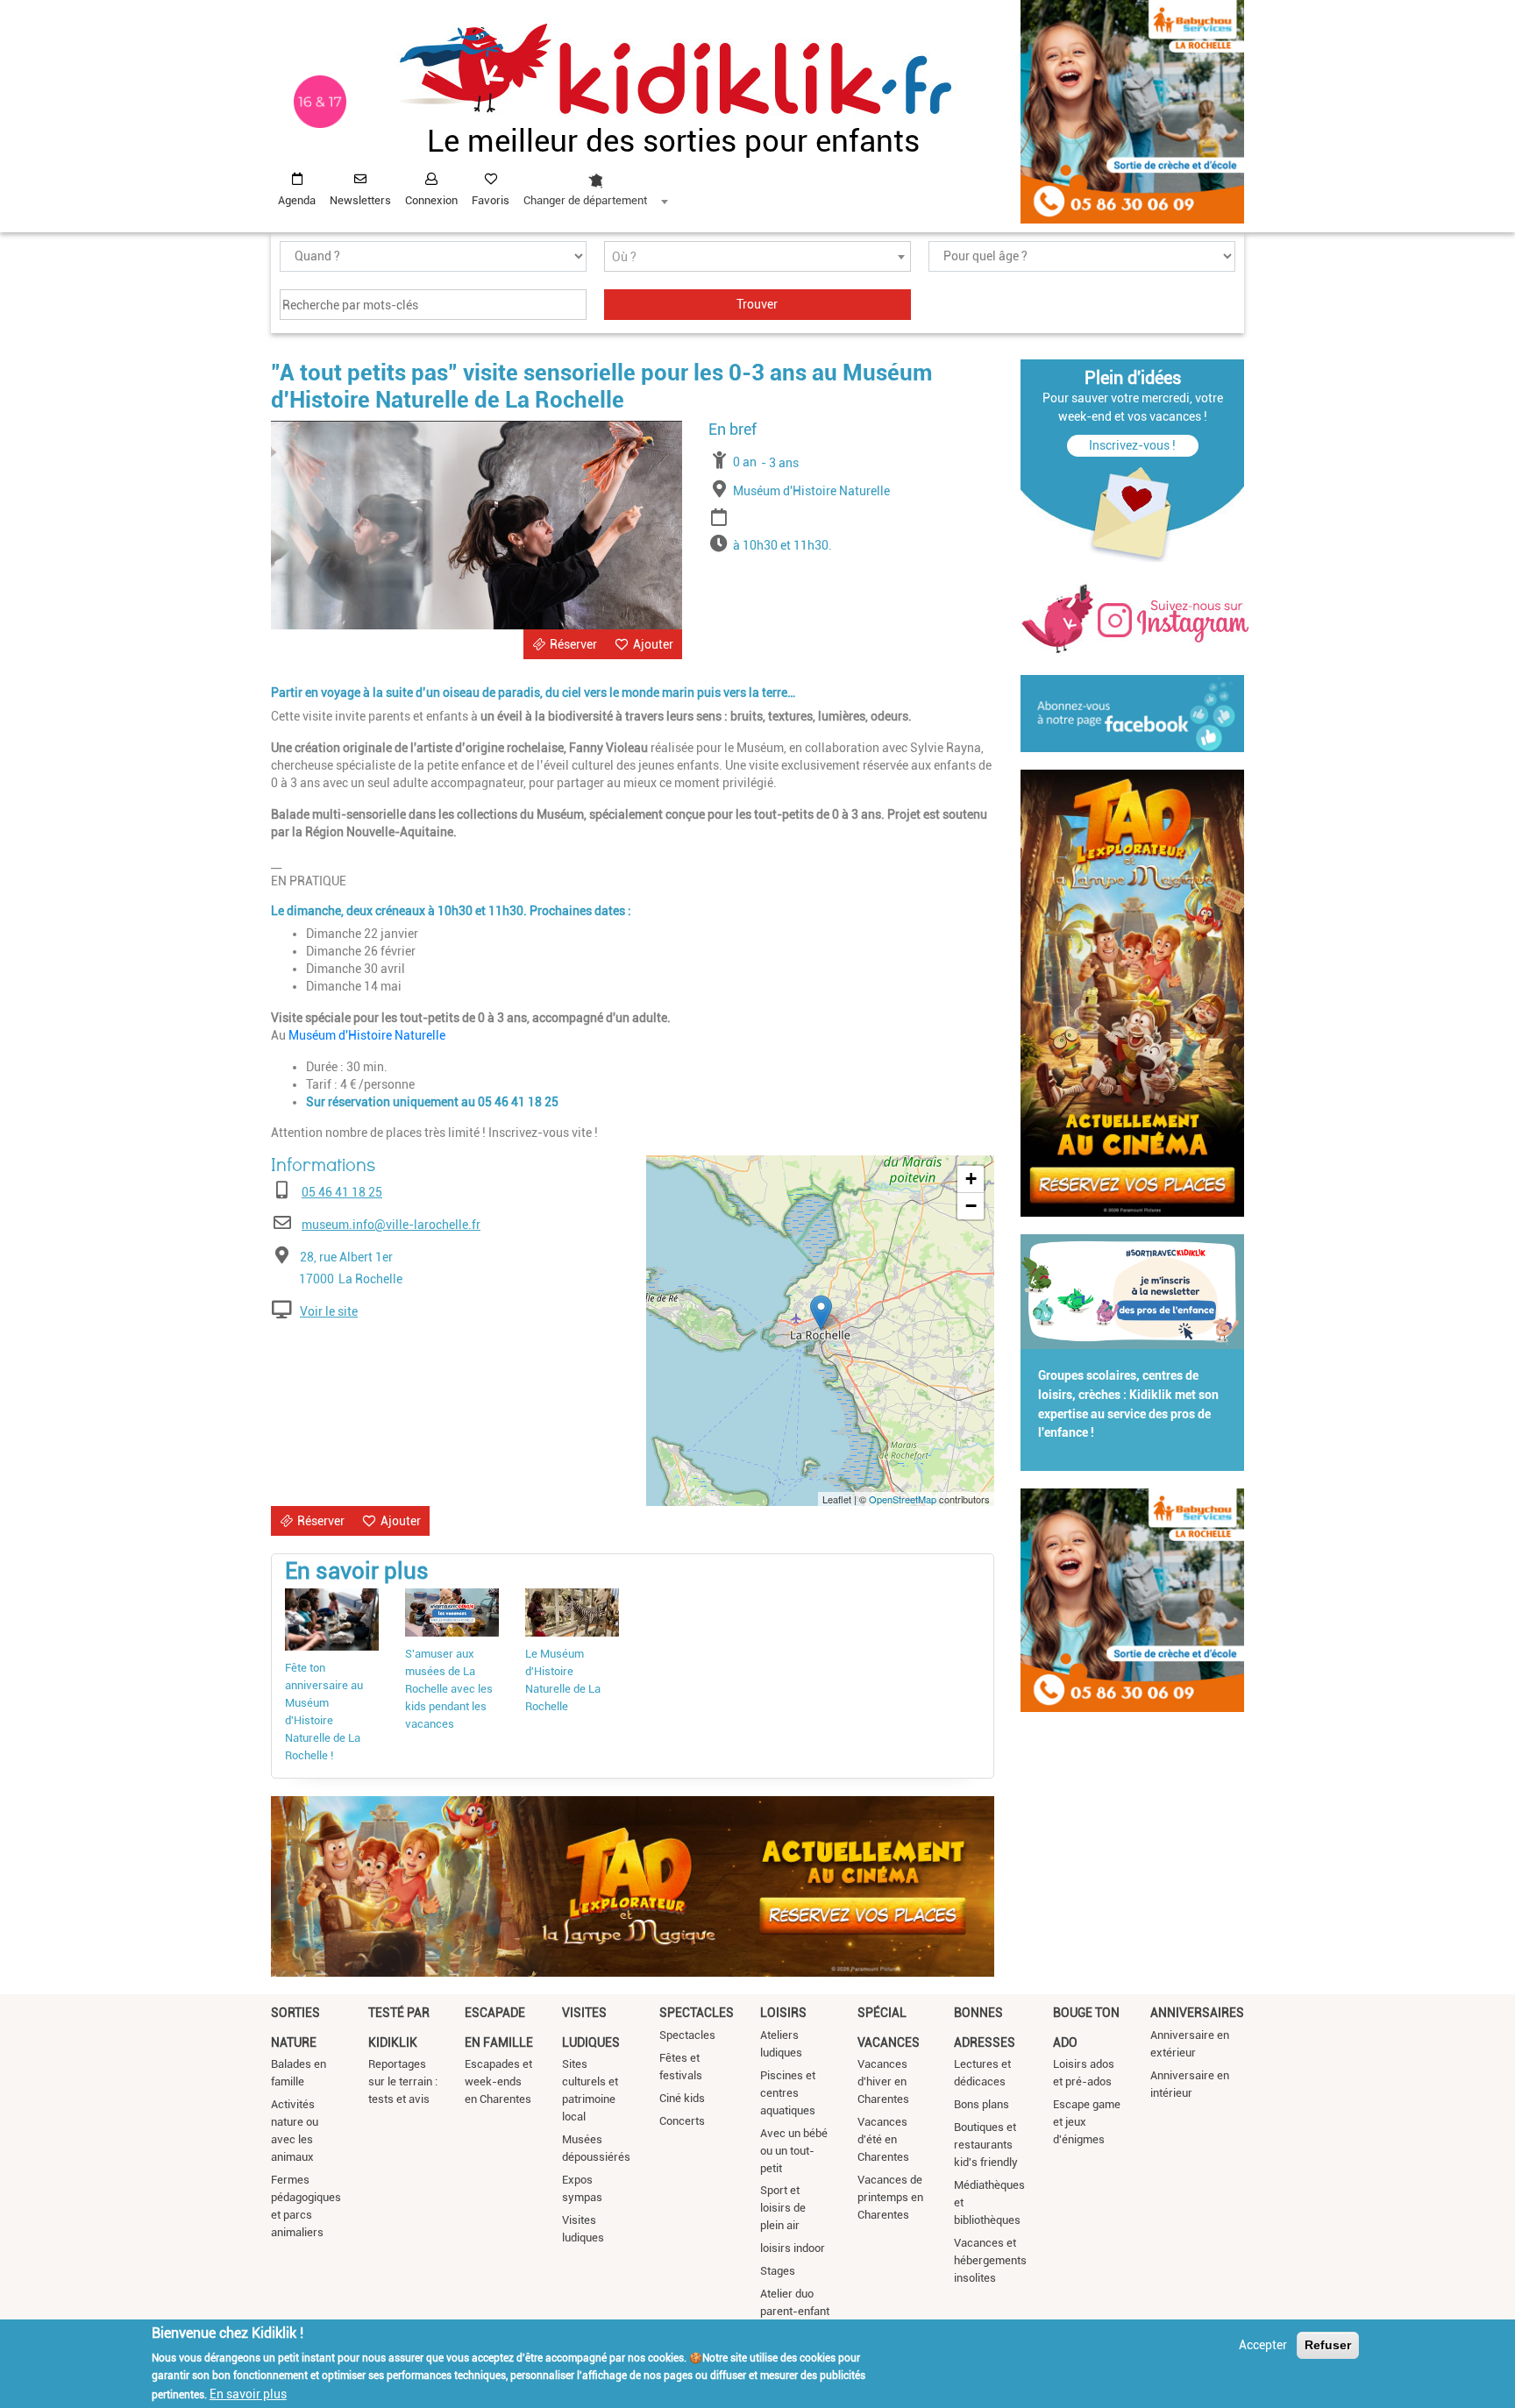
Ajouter (653, 644)
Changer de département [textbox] (585, 200)
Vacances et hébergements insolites (990, 2260)
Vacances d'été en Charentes (883, 2139)
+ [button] (971, 1179)
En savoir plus (248, 2393)
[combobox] (595, 185)
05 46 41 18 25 (342, 1192)
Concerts (682, 2121)
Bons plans (982, 2104)
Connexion (431, 200)
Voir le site (329, 1311)
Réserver (573, 644)
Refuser (1328, 2345)
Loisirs (783, 2013)
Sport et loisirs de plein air (783, 2208)
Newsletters (360, 200)
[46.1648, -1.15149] (821, 1313)
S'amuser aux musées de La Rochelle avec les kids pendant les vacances (449, 1689)
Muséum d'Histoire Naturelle (367, 1035)
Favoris (491, 200)
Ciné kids (682, 2098)
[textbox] (757, 257)
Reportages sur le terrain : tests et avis (403, 2081)
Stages (778, 2271)
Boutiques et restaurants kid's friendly (986, 2145)
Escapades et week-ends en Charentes (498, 2081)
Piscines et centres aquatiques (788, 2093)
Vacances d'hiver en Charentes (883, 2081)
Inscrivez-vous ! (1132, 445)
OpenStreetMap (903, 1499)
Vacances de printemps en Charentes (890, 2197)
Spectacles (697, 2013)
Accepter (1263, 2345)
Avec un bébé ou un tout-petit (794, 2151)
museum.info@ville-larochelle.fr (391, 1225)
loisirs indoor (793, 2248)
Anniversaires (1197, 2013)
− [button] (971, 1206)
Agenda (297, 200)
